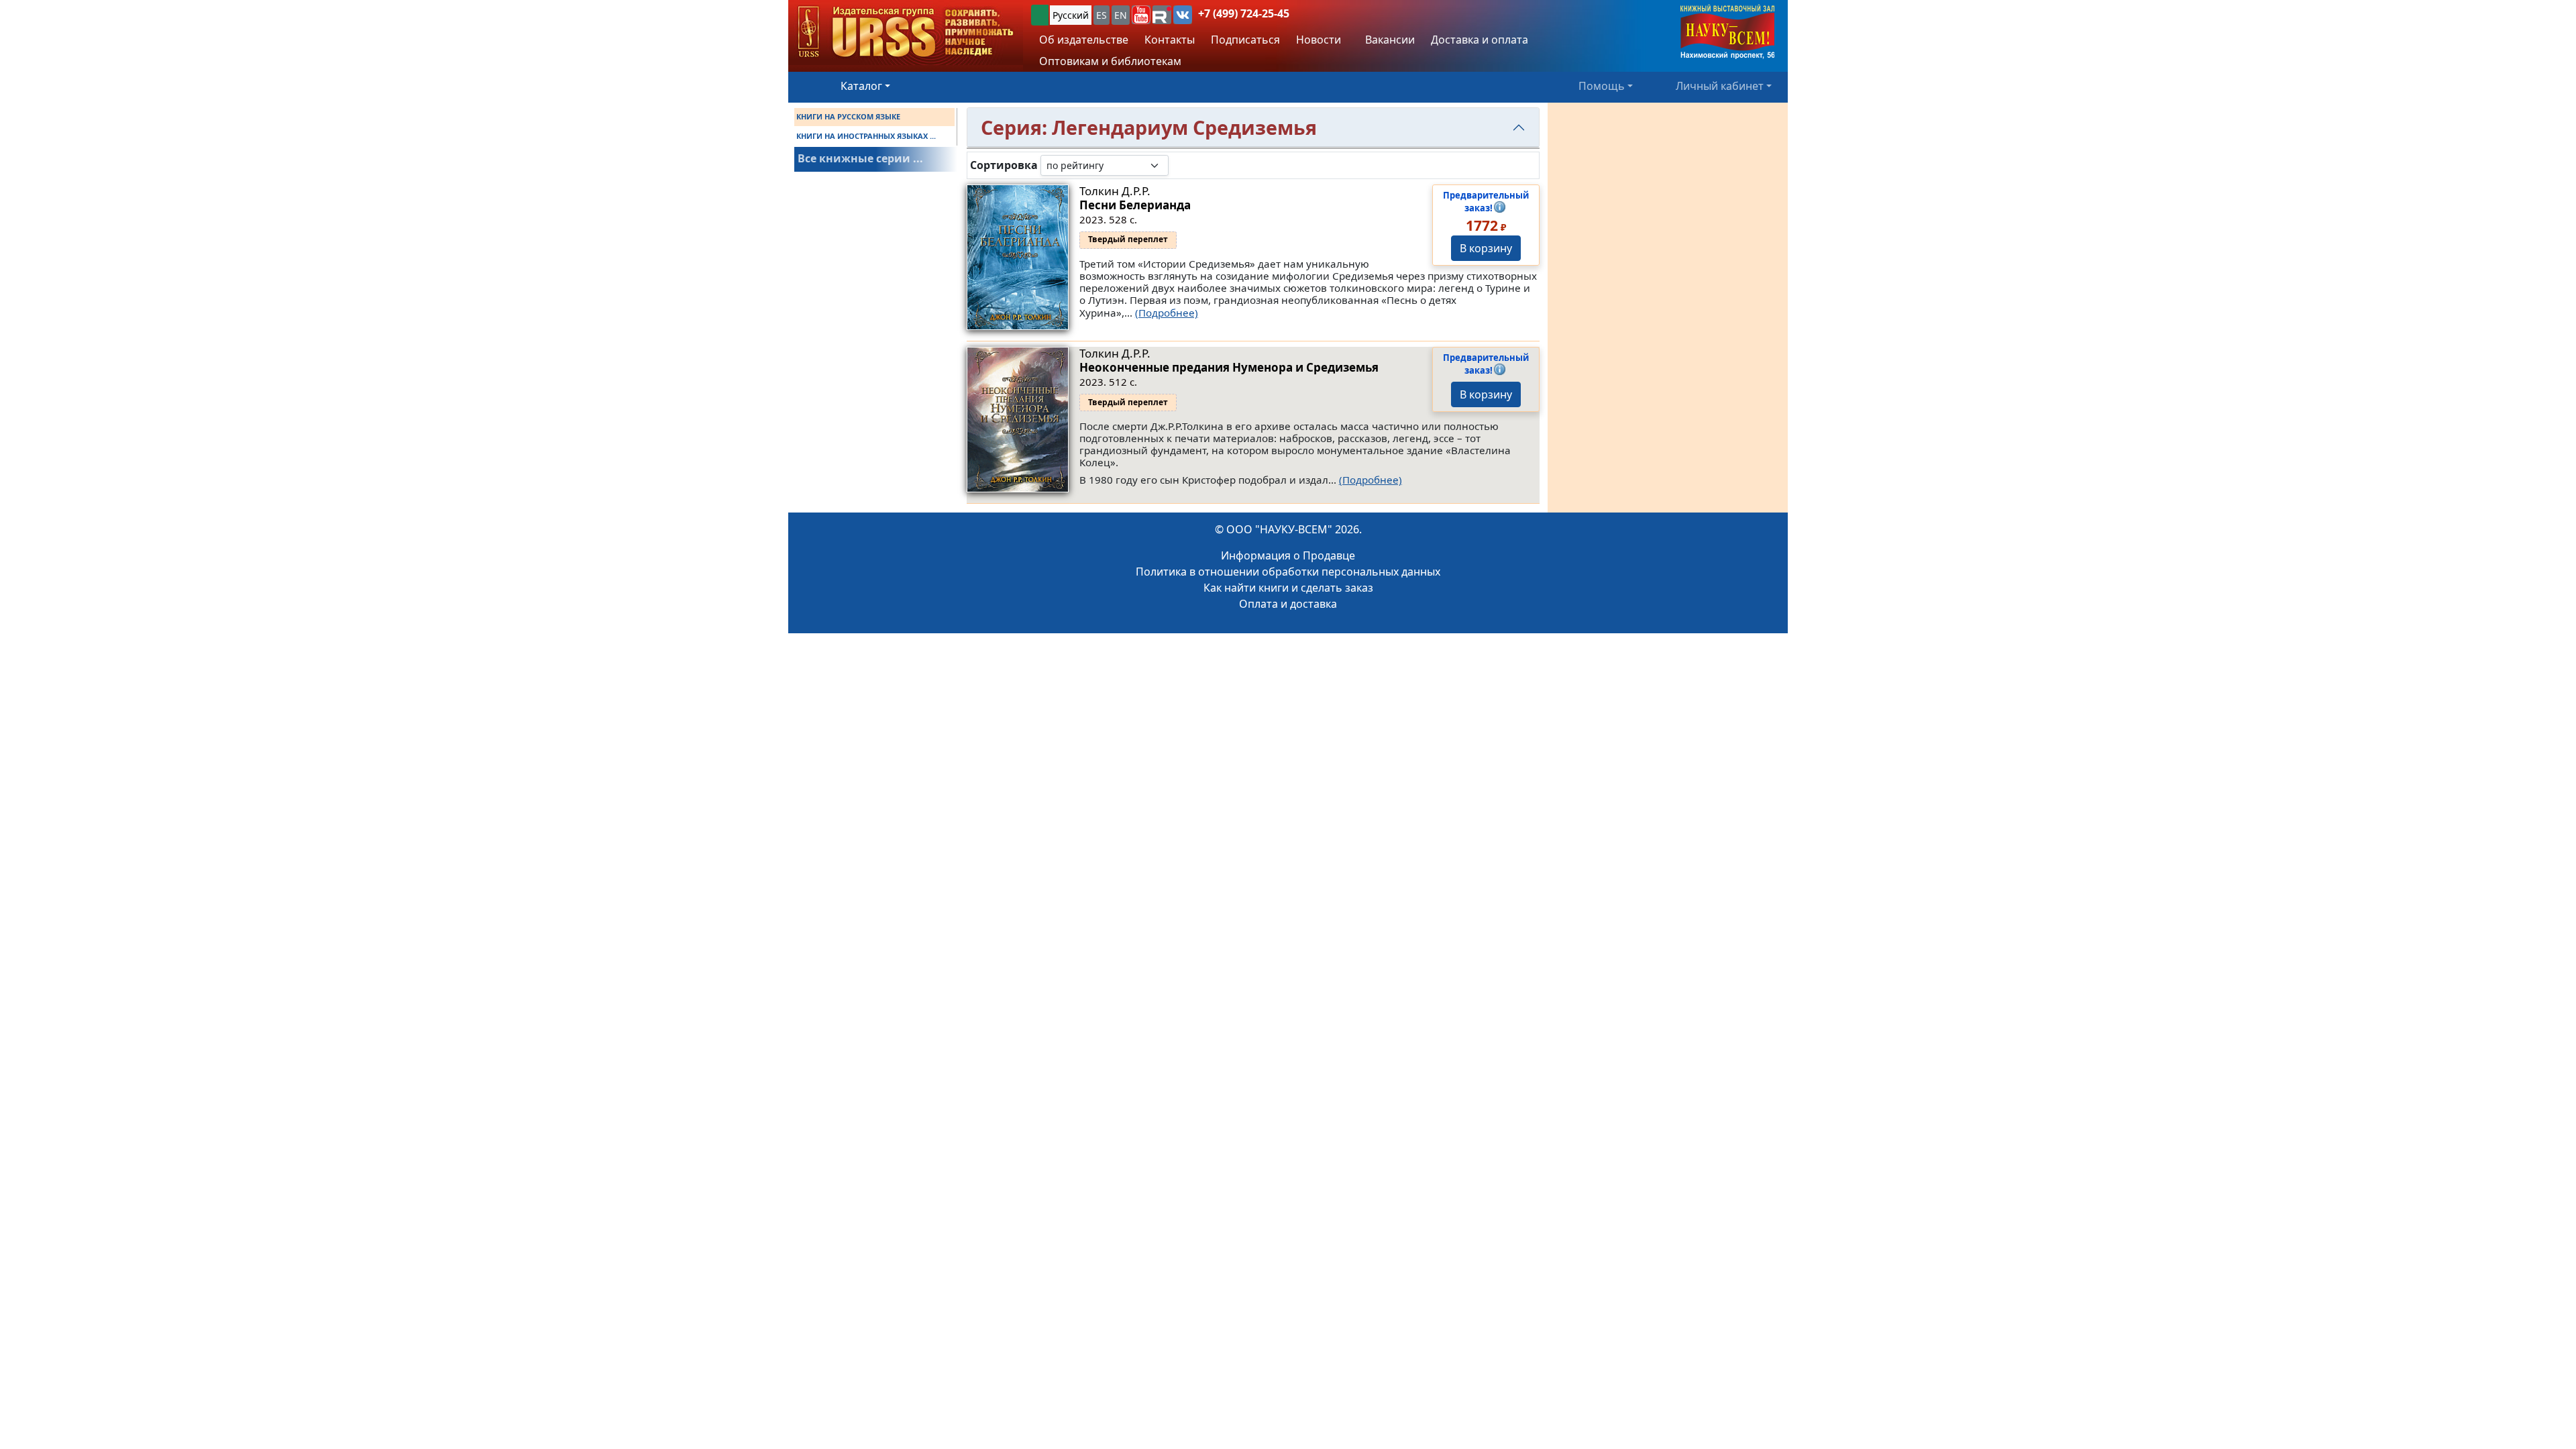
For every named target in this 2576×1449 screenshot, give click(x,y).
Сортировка (1004, 165)
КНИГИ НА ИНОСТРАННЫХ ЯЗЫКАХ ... (866, 136)
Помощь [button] (1602, 86)
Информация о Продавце (1288, 555)
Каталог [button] (861, 86)
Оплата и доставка (1288, 604)
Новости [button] (1319, 40)
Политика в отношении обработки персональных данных (1288, 572)
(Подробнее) (1167, 313)
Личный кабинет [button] (1720, 86)
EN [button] (1121, 15)
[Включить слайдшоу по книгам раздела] (1179, 165)
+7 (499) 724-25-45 (1244, 13)
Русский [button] (1071, 15)
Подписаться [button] (1245, 40)
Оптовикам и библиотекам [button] (1110, 61)
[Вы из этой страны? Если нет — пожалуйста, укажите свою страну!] (1040, 15)
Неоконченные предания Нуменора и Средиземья (1229, 367)
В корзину (1486, 248)
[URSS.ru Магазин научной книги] (906, 33)
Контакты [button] (1170, 40)
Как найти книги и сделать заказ (1288, 588)
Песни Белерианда (1135, 205)
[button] (1141, 15)
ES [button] (1102, 15)
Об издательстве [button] (1084, 40)
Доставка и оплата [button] (1480, 40)
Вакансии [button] (1389, 40)
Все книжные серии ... (860, 158)
